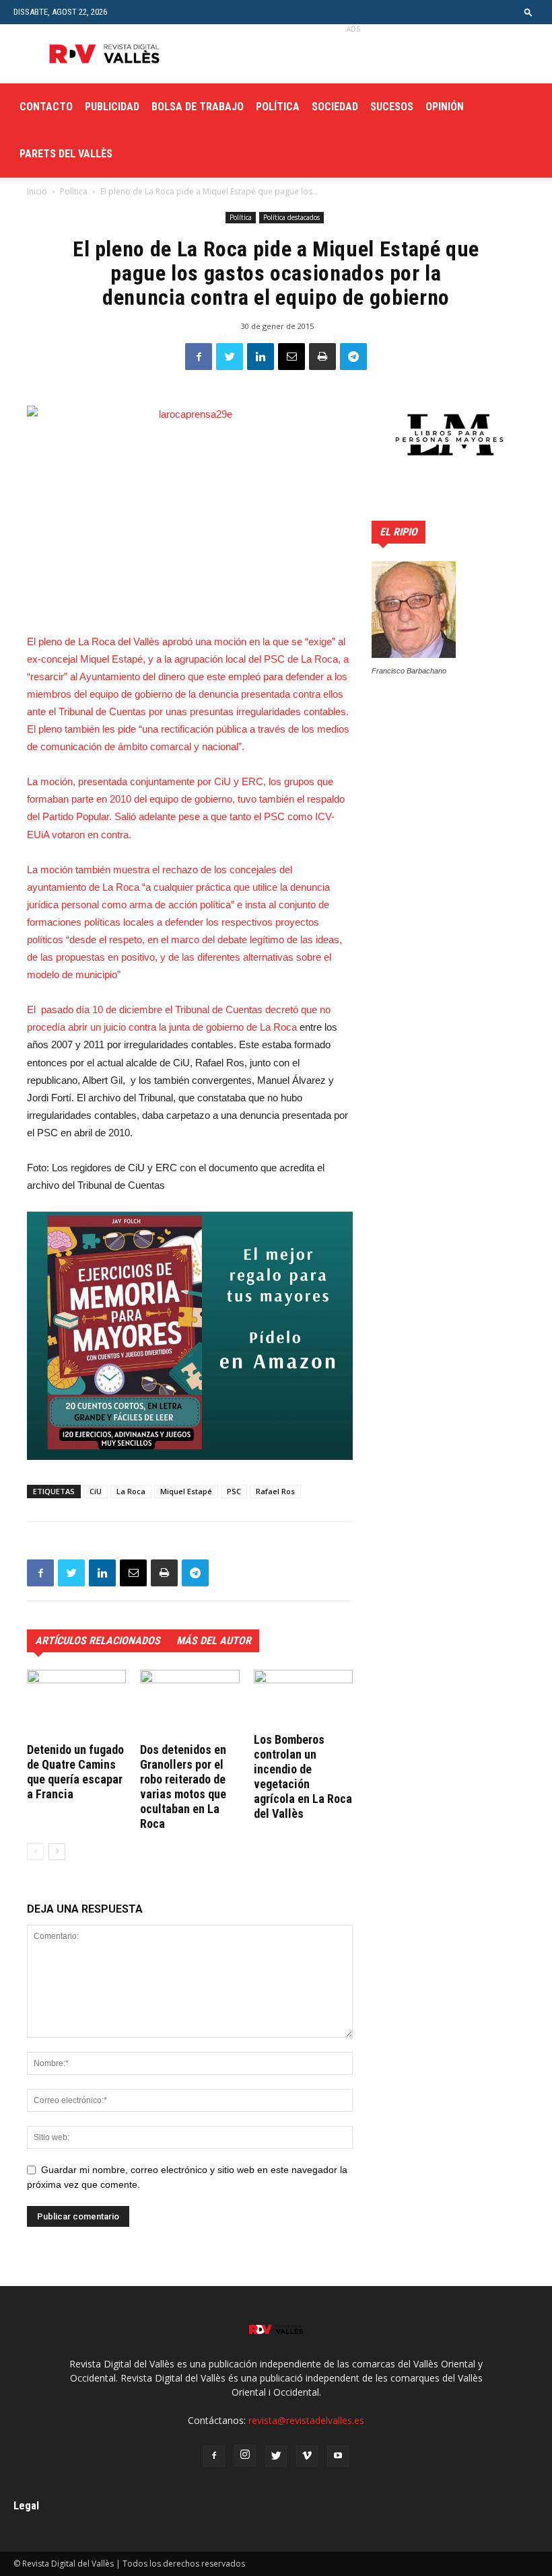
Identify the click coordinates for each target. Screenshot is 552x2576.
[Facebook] (214, 2456)
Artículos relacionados (98, 1641)
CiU (96, 1491)
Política (278, 107)
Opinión (445, 107)
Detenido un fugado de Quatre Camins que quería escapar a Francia (75, 1772)
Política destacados (291, 217)
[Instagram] (245, 2456)
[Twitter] (276, 2456)
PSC (234, 1491)
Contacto (46, 107)
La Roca (131, 1491)
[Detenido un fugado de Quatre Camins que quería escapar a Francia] (76, 1704)
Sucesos (392, 107)
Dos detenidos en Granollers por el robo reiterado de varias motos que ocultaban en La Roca (183, 1787)
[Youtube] (338, 2456)
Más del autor (214, 1641)
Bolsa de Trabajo (198, 107)
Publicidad (112, 107)
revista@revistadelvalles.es (306, 2420)
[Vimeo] (307, 2456)
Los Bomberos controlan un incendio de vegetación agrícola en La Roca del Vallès (303, 1776)
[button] (528, 12)
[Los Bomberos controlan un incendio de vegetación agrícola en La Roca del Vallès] (303, 1699)
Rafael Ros (275, 1491)
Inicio (37, 191)
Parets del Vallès (66, 154)
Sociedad (335, 107)
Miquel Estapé (186, 1491)
